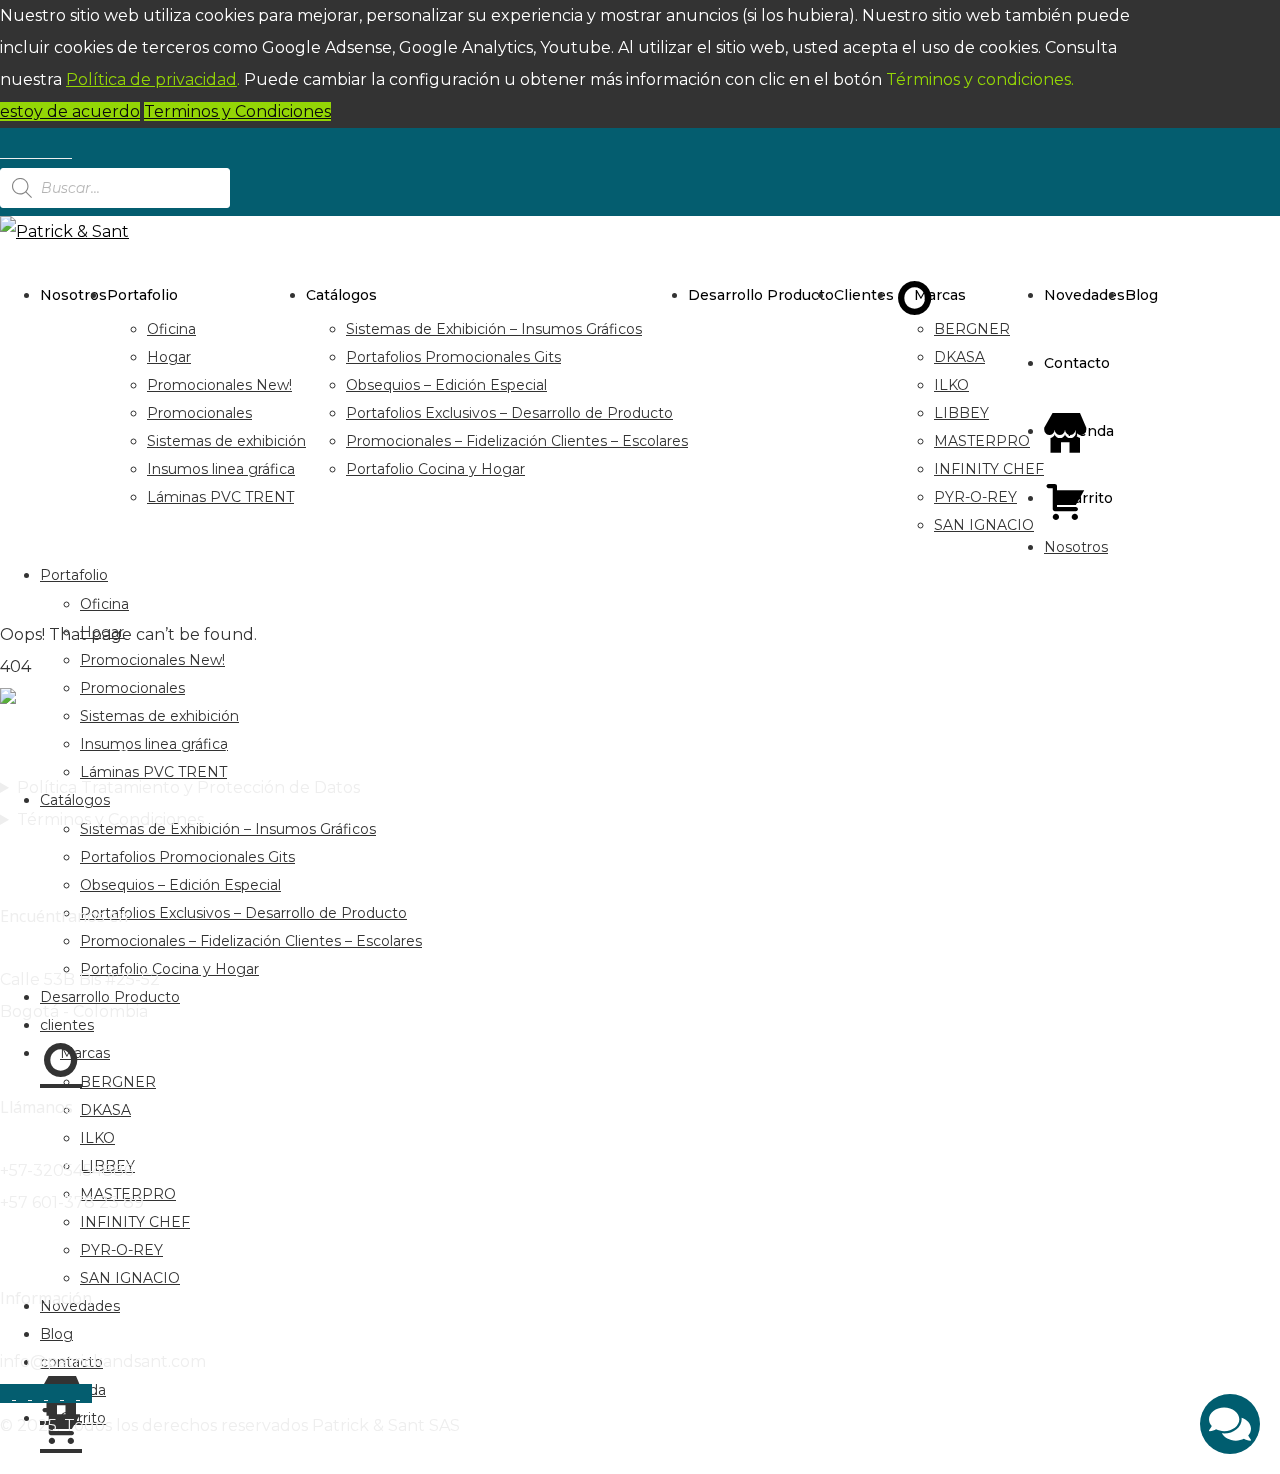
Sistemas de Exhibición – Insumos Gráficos (494, 329)
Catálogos (341, 295)
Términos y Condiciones (110, 819)
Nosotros (73, 295)
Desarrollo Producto (761, 295)
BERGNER (972, 329)
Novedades (1084, 295)
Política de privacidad (151, 79)
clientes (864, 295)
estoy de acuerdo (70, 111)
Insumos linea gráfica (221, 469)
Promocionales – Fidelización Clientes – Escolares (517, 441)
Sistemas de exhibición (226, 441)
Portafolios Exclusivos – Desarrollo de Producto (509, 413)
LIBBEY (961, 413)
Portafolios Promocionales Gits (453, 357)
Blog (1141, 295)
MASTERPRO (982, 441)
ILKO (951, 385)
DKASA (959, 357)
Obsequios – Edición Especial (446, 385)
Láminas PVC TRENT (220, 497)
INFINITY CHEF (989, 469)
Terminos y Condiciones (237, 111)
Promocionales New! (219, 385)
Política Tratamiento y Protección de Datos (188, 787)
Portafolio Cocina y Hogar (435, 469)
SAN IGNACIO (984, 525)
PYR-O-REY (975, 497)
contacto (1077, 363)
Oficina (171, 329)
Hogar (169, 357)
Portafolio (142, 295)
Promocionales (199, 413)
